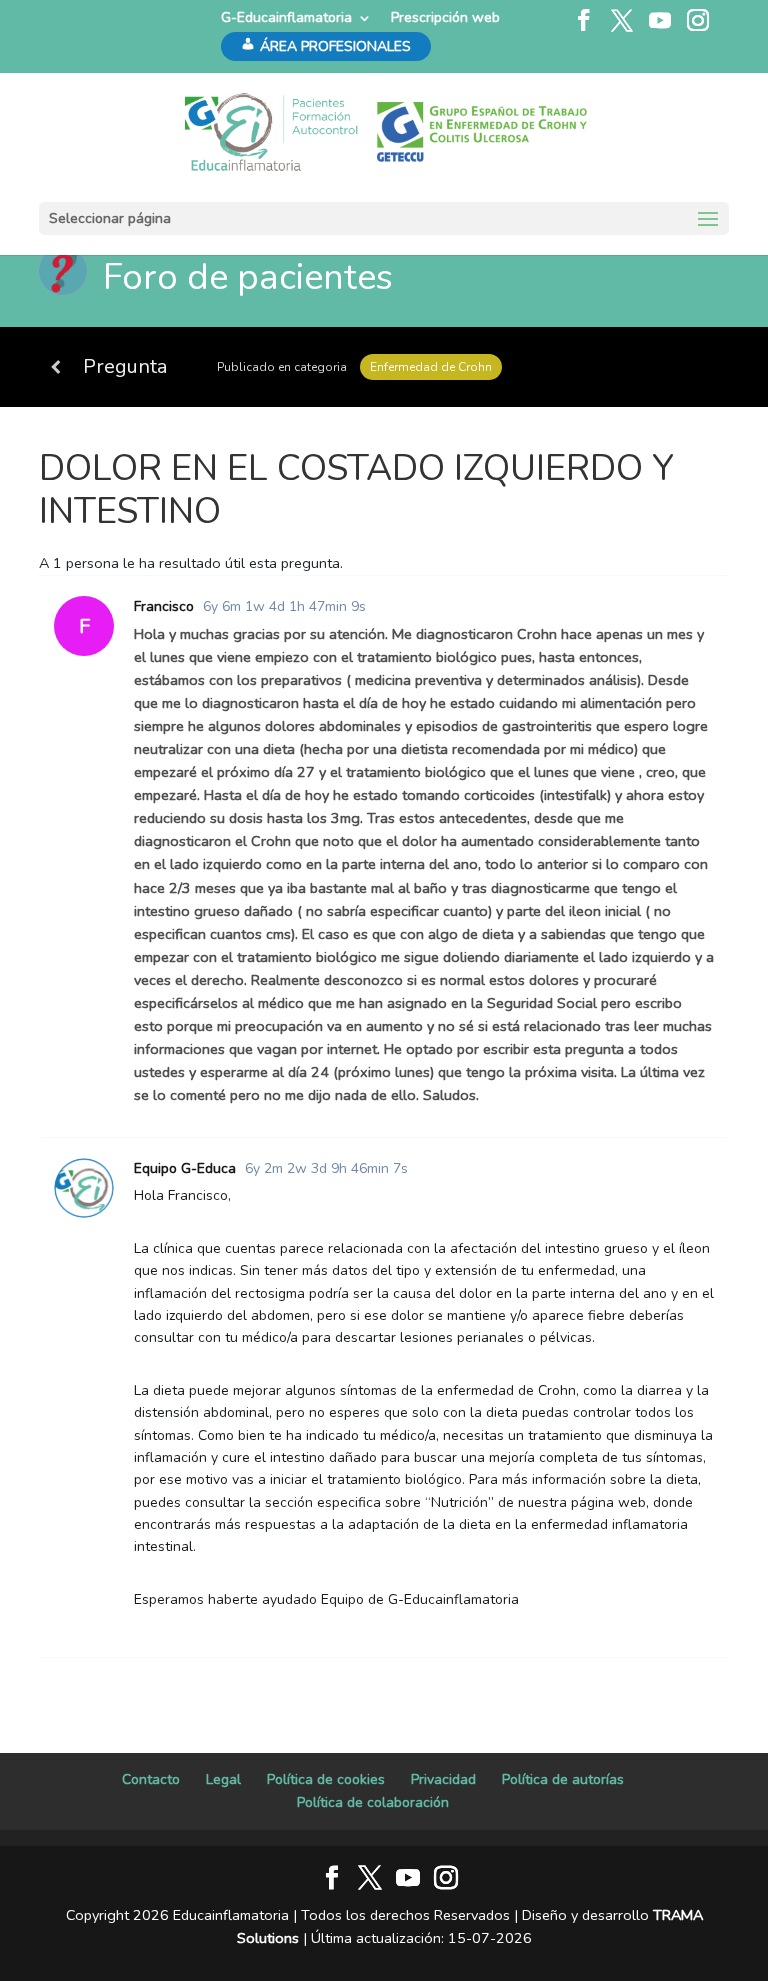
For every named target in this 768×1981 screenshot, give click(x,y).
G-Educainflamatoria (286, 17)
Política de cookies (326, 1779)
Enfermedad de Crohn (431, 367)
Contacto (151, 1779)
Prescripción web (445, 17)
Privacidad (443, 1779)
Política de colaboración (373, 1802)
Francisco (164, 606)
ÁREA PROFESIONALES (335, 46)
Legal (223, 1779)
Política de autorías (563, 1779)
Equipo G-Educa (185, 1168)
